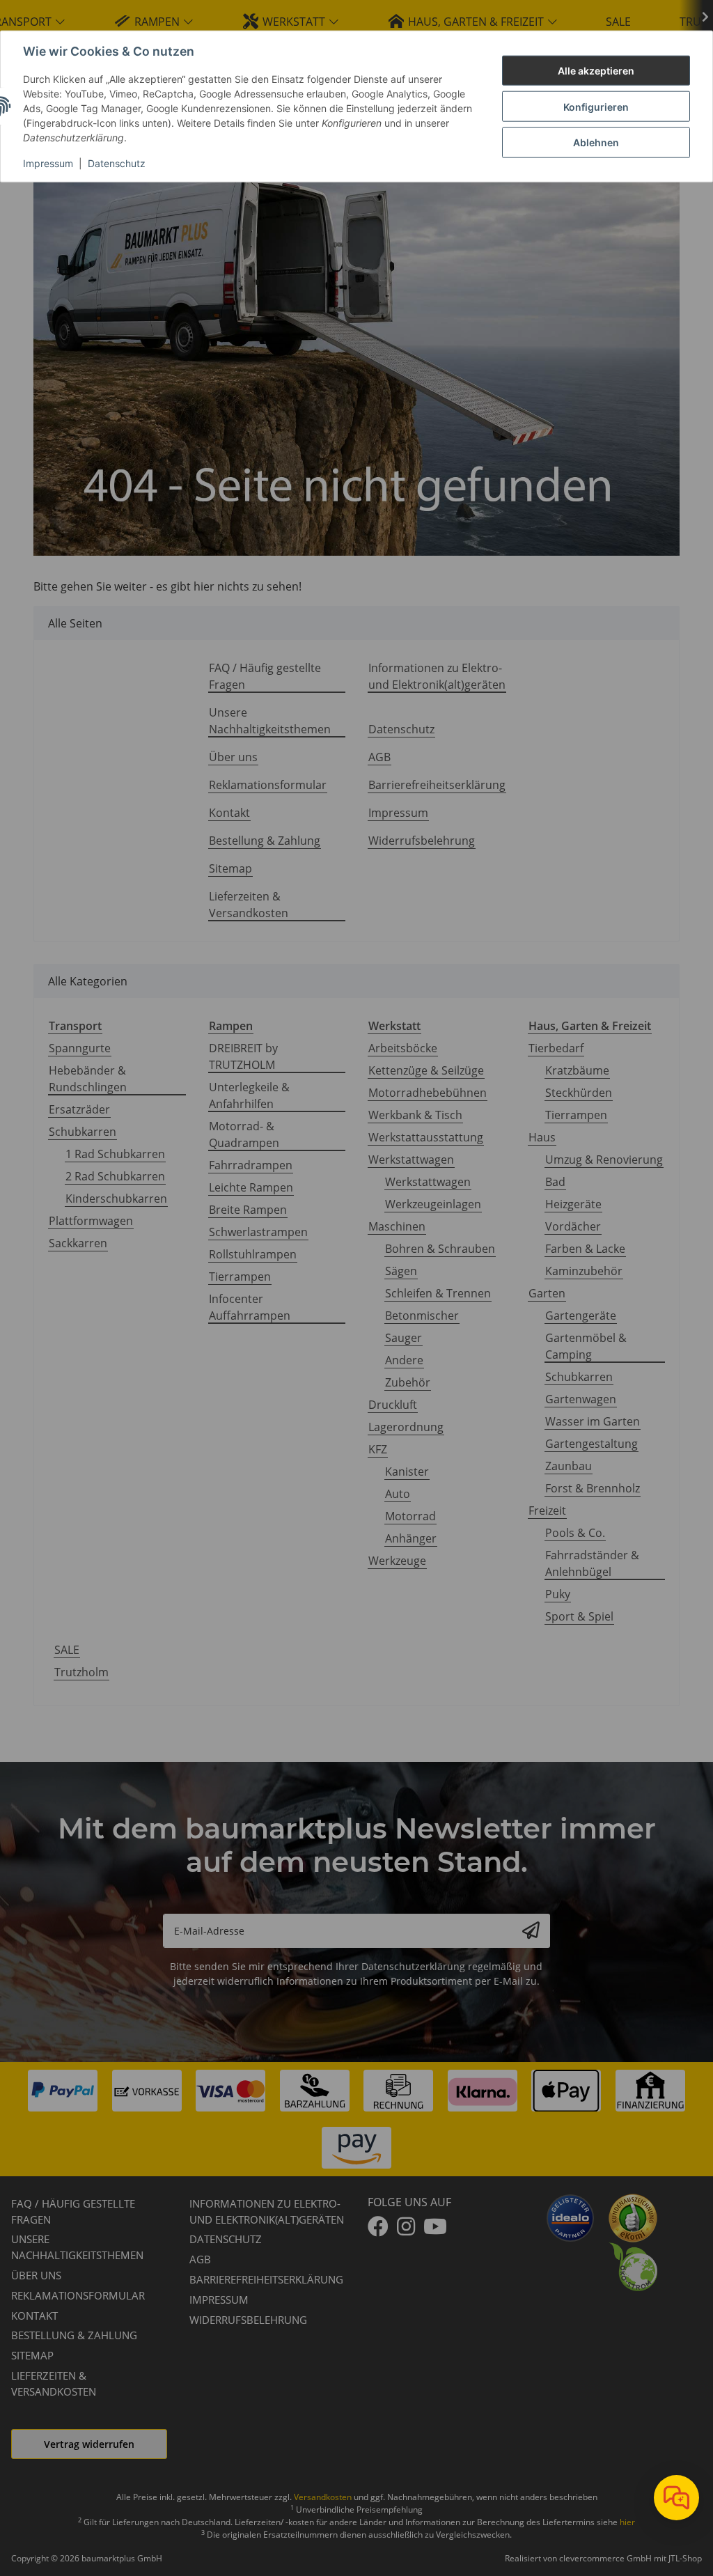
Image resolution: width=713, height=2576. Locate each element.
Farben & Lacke (585, 1249)
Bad (555, 1182)
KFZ (378, 1449)
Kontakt (229, 813)
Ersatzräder (79, 1109)
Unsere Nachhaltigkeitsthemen (270, 721)
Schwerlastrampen (258, 1232)
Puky (558, 1594)
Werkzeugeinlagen (433, 1204)
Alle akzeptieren (596, 71)
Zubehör (408, 1382)
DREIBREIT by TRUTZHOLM (243, 1056)
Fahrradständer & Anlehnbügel (592, 1563)
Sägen (401, 1271)
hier (627, 2522)
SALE (67, 1650)
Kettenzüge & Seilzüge (426, 1070)
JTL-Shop (685, 2558)
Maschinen (397, 1226)
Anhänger (411, 1538)
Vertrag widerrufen (89, 2444)
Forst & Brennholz (593, 1488)
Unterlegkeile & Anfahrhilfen (249, 1095)
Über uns (233, 757)
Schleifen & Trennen (438, 1293)
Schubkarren (83, 1132)
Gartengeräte (581, 1316)
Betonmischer (422, 1316)
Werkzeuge (397, 1561)
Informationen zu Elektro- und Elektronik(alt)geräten (437, 676)
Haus (542, 1137)
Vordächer (573, 1226)
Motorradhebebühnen (428, 1093)
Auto (398, 1494)
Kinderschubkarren (116, 1199)
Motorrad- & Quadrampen (244, 1134)
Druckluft (393, 1405)
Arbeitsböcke (403, 1048)
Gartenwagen (581, 1399)
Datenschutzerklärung (413, 1966)
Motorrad (410, 1516)
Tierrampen (240, 1277)
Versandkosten (323, 2497)
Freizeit (547, 1511)
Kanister (407, 1472)
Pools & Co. (575, 1533)
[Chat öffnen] (676, 2498)
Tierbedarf (556, 1048)
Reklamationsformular (268, 785)
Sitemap (230, 868)
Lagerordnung (406, 1427)
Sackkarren (78, 1243)
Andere (404, 1360)
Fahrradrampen (251, 1165)
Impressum (48, 163)
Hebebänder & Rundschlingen (88, 1079)
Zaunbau (569, 1466)
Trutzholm (81, 1672)
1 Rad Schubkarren (115, 1154)
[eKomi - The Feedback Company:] (633, 2217)
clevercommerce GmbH (606, 2558)
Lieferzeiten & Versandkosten (249, 905)
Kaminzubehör (584, 1271)
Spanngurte (80, 1048)
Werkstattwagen (411, 1160)
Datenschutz (117, 163)
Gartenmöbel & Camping (586, 1346)
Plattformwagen (91, 1221)
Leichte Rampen (251, 1187)
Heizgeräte (573, 1204)
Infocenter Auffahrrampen (250, 1307)
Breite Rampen (248, 1210)
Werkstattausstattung (426, 1137)
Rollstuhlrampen (253, 1254)
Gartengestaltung (591, 1444)
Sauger (403, 1338)
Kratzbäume (577, 1070)
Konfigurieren (596, 106)
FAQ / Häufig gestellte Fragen (265, 676)
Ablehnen (596, 142)
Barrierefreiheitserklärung (437, 785)
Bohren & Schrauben (440, 1249)
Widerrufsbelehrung (422, 841)
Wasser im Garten (593, 1421)
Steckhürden (579, 1093)
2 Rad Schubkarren (115, 1176)
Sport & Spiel (579, 1616)
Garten (547, 1293)
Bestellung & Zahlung (265, 841)
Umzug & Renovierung (604, 1160)
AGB (379, 757)
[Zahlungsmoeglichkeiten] (356, 2119)
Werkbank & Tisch (415, 1115)
